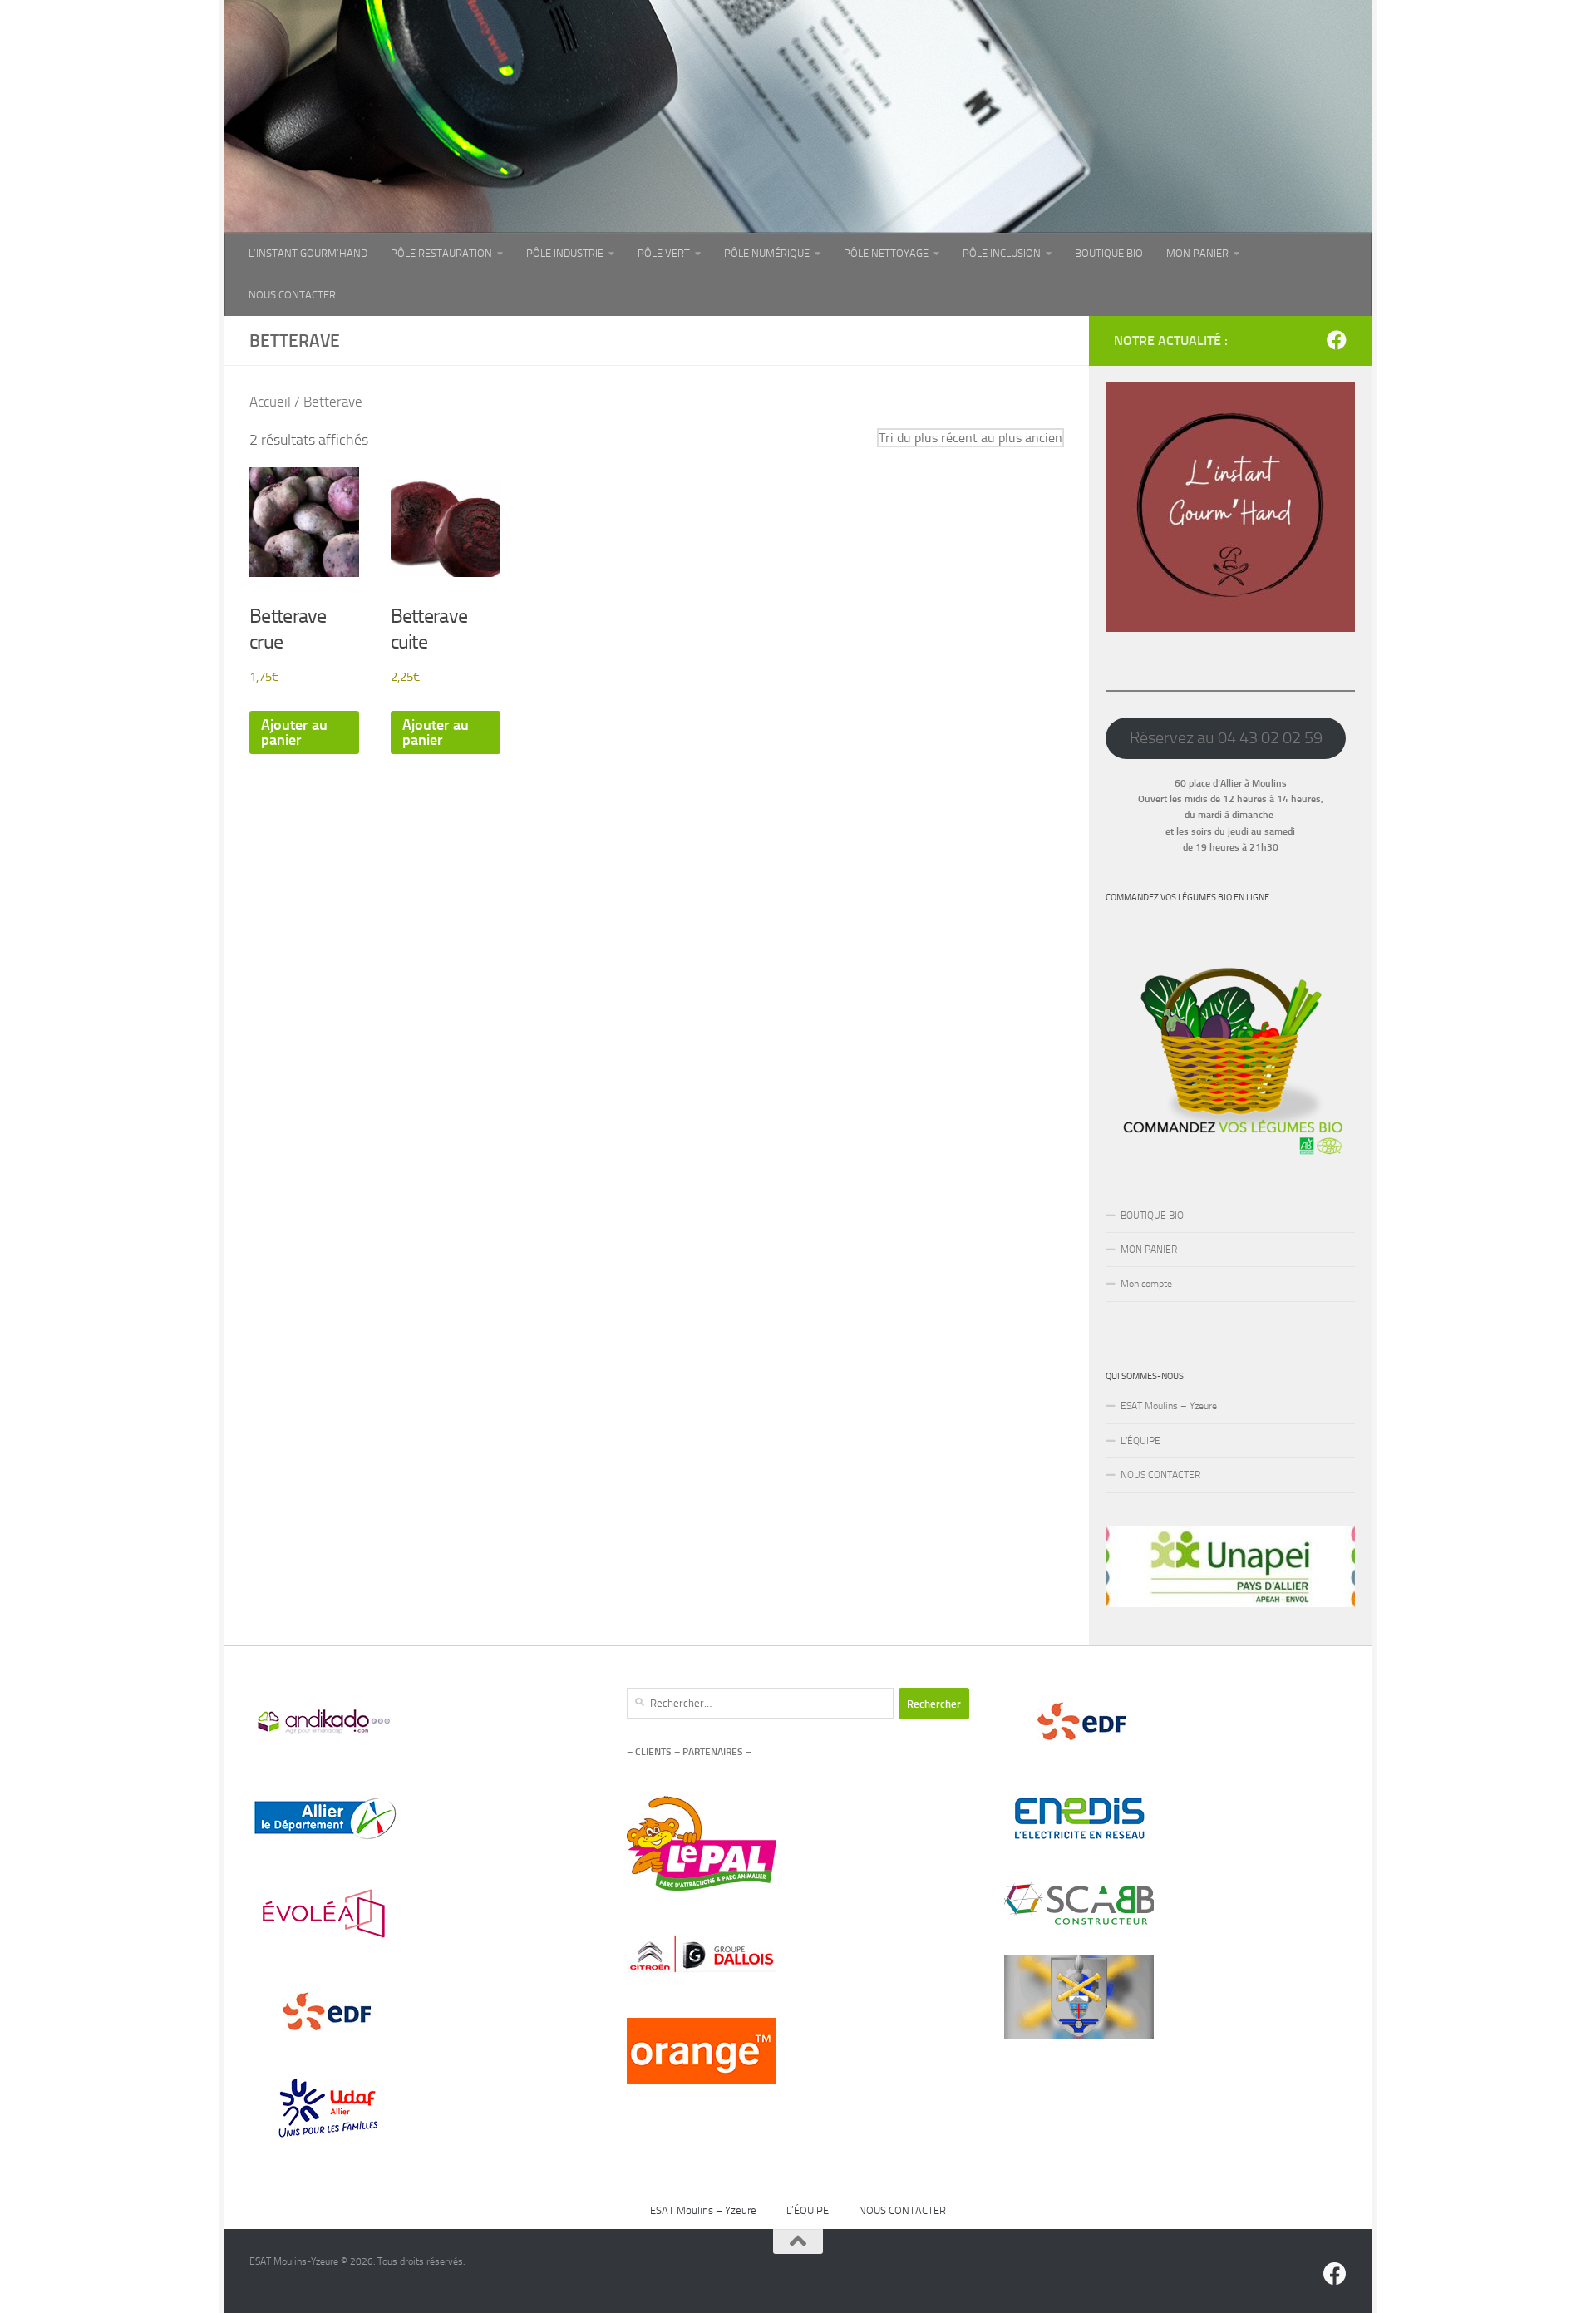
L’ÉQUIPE (1140, 1441)
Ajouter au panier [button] (294, 732)
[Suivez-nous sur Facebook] (1337, 340)
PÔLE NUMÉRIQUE (767, 253)
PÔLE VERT (664, 253)
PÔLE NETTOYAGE (886, 253)
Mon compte (1146, 1284)
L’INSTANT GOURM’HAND (308, 253)
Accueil (270, 402)
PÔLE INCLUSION (1002, 253)
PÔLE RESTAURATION (441, 253)
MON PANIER (1197, 253)
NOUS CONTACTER (292, 295)
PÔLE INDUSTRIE (565, 253)
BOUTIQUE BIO (1109, 253)
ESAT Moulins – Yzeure (1169, 1406)
